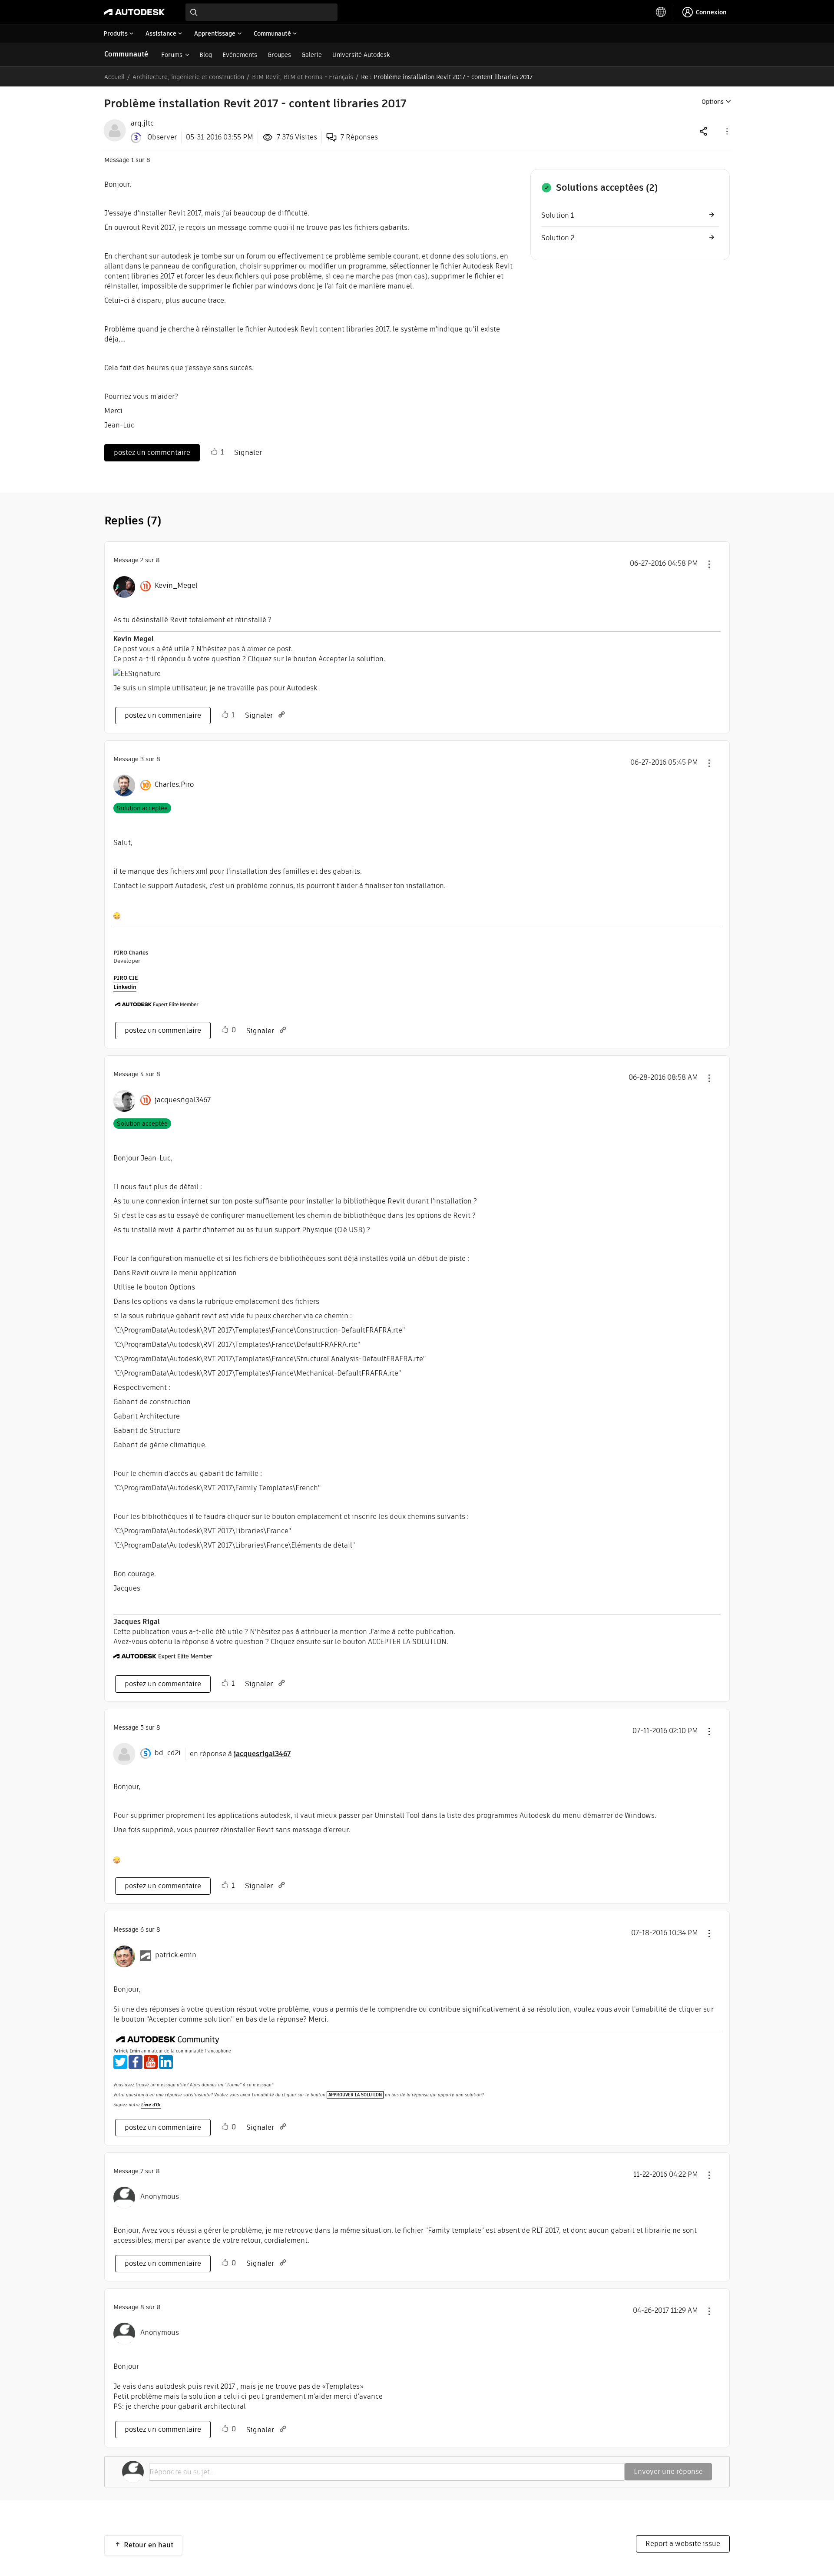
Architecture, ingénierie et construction (188, 77)
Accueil (114, 77)
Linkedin (125, 987)
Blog (206, 55)
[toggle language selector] (661, 12)
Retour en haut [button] (149, 2545)
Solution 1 (558, 215)
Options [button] (713, 102)
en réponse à (240, 1754)
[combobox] (261, 12)
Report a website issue (683, 2544)
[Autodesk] (134, 12)
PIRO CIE (126, 978)
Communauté (126, 54)
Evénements (240, 55)
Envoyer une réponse (668, 2472)
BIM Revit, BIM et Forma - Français (303, 77)
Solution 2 (558, 238)
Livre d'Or (151, 2105)
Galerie (312, 55)
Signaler (248, 453)
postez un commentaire (152, 453)
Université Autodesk (361, 55)
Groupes (279, 55)
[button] (726, 131)
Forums (172, 55)
